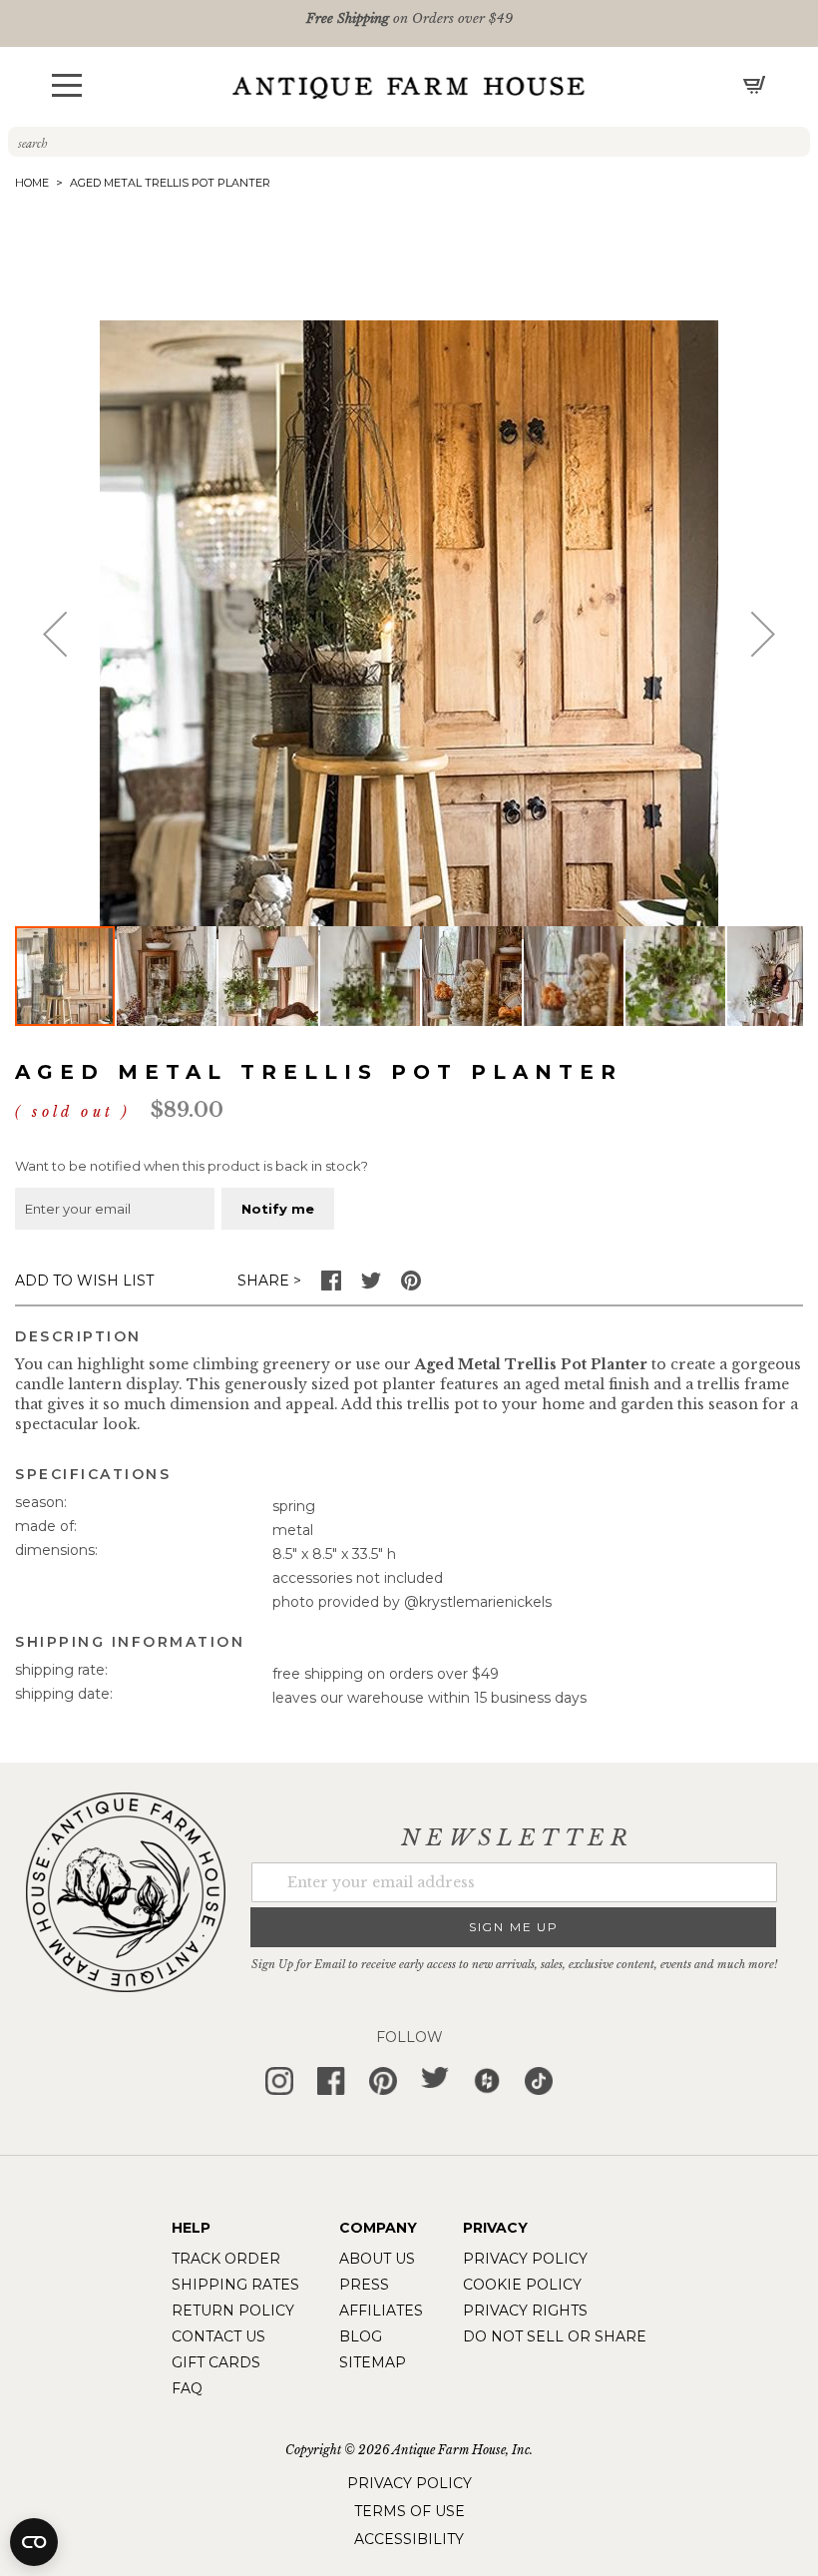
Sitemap (373, 2362)
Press (364, 2285)
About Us (377, 2259)
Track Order (226, 2259)
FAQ (187, 2388)
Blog (361, 2336)
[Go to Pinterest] (411, 1286)
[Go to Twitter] (371, 1286)
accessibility (409, 2539)
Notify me (278, 1209)
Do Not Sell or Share (555, 2336)
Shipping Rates (235, 2285)
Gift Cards (216, 2362)
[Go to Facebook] (331, 1286)
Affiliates (381, 2311)
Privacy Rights (525, 2311)
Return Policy (233, 2311)
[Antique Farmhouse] (409, 87)
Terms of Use (409, 2511)
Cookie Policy (522, 2285)
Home (32, 183)
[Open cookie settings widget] (34, 2542)
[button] (67, 85)
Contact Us (218, 2336)
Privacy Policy (525, 2259)
